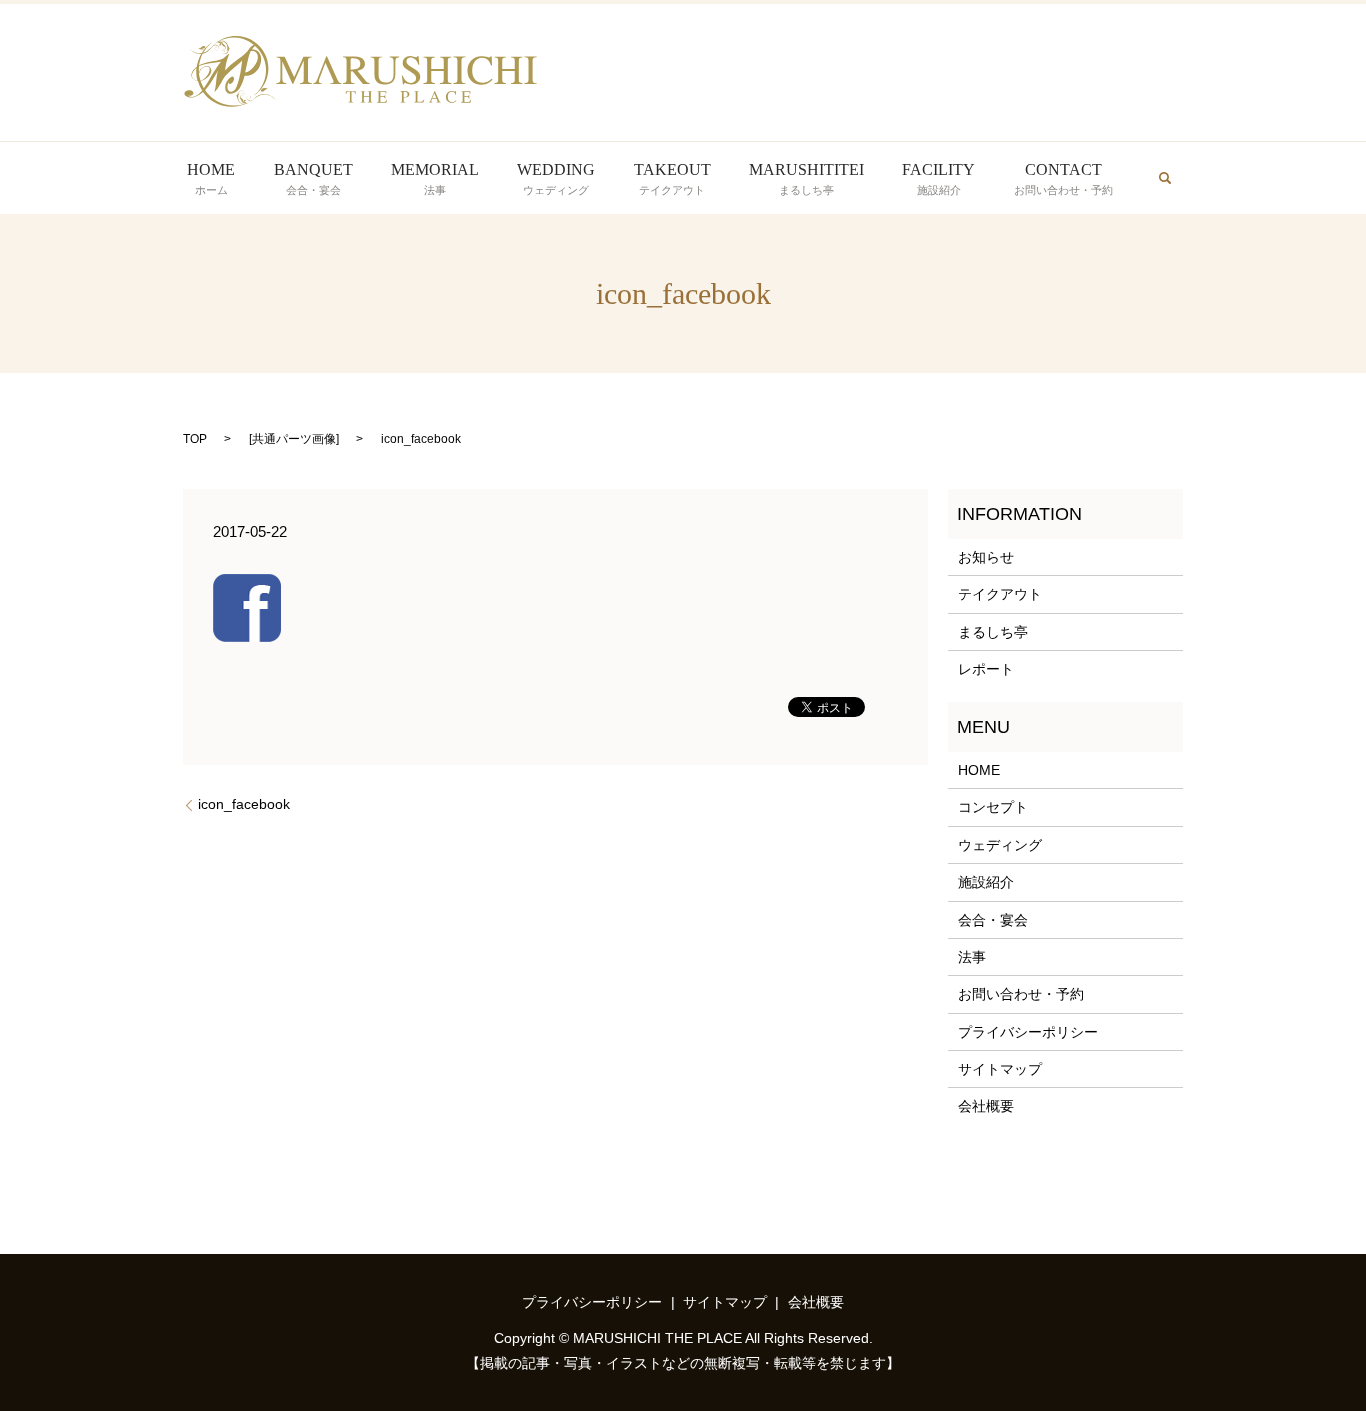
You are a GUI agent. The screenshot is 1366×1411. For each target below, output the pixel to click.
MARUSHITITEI (806, 178)
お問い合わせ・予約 (1021, 994)
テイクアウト (1000, 594)
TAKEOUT (672, 178)
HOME (211, 178)
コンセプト (993, 807)
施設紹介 (986, 882)
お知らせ (986, 557)
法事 (972, 957)
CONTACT (1063, 178)
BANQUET (313, 178)
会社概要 (986, 1106)
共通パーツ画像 (294, 439)
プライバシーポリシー (1028, 1032)
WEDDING (556, 178)
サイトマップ (1000, 1069)
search (1165, 178)
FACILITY (938, 178)
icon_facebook (244, 804)
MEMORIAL (435, 178)
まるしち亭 (993, 632)
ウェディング (1000, 845)
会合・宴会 (993, 920)
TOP (195, 439)
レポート (986, 669)
